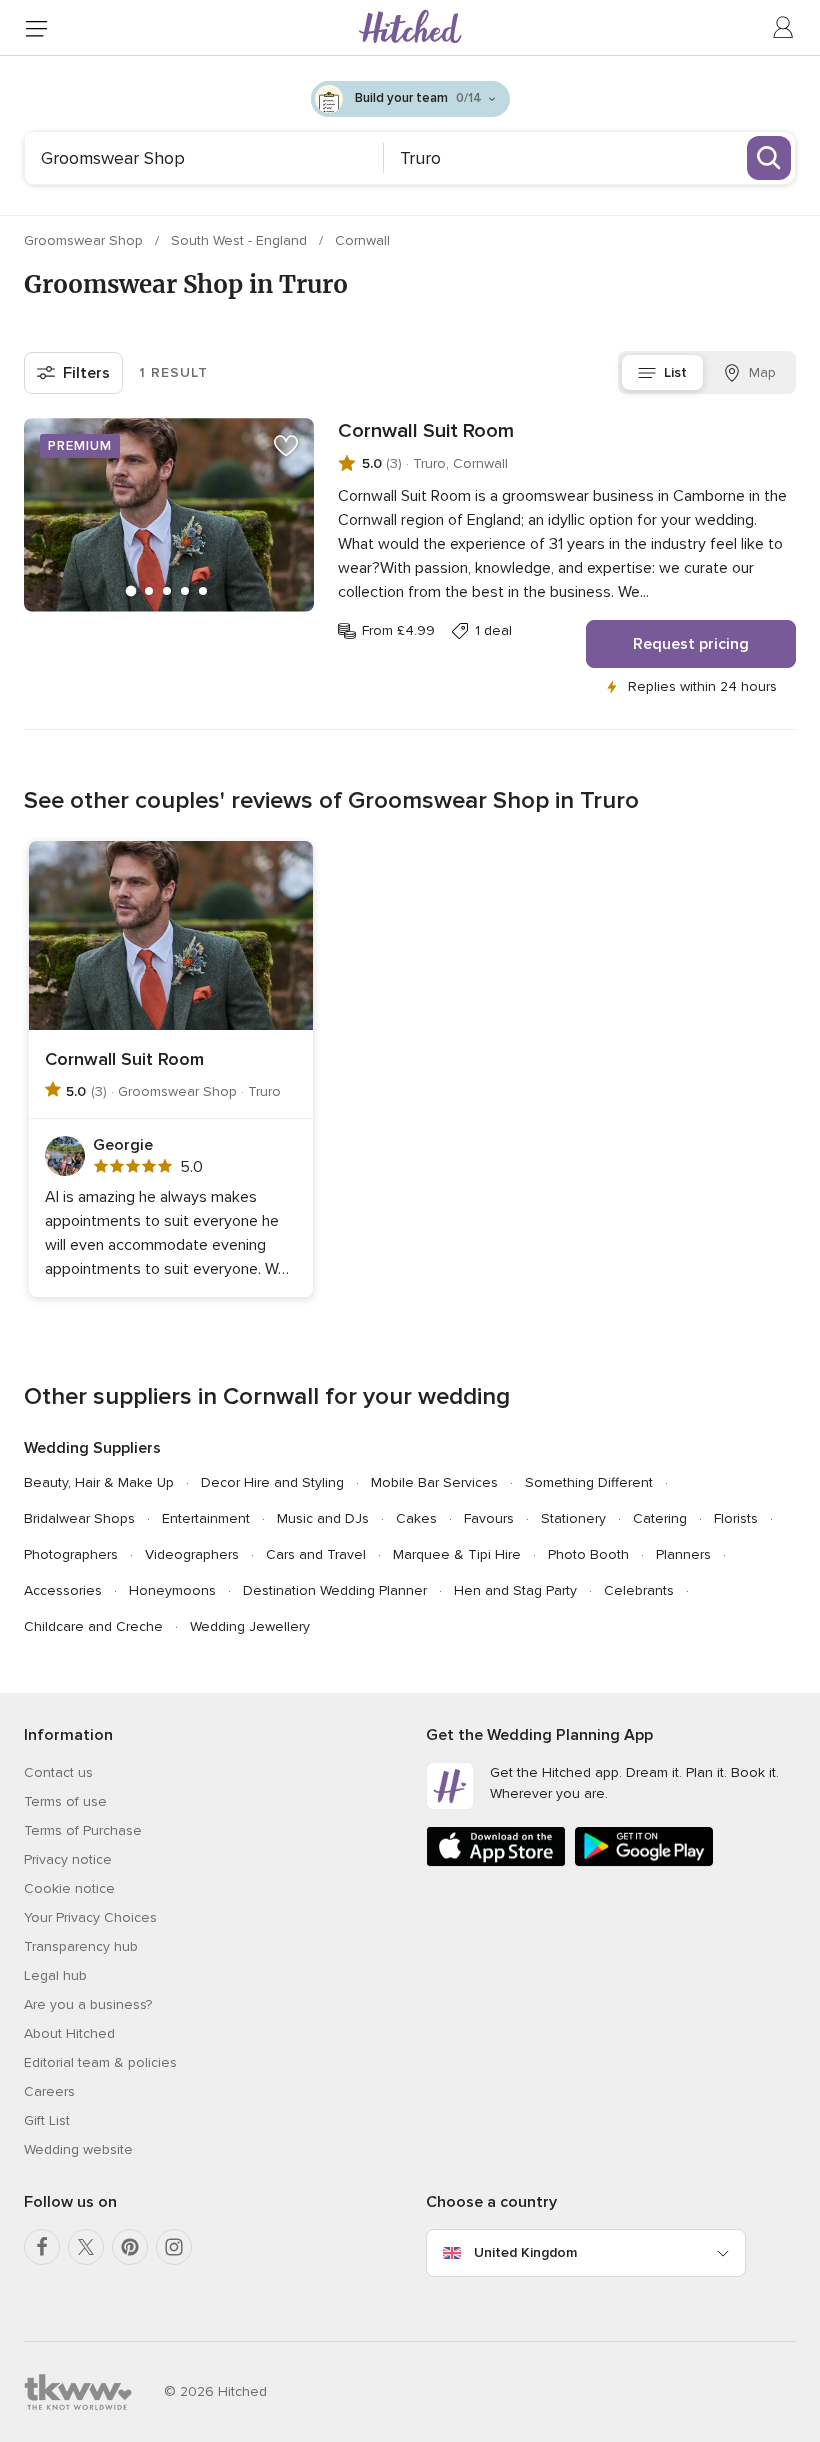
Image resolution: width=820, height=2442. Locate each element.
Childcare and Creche (93, 1626)
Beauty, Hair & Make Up (99, 1482)
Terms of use (65, 1801)
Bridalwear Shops (79, 1518)
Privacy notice (68, 1859)
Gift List (47, 2120)
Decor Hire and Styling (272, 1482)
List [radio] (675, 372)
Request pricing (691, 644)
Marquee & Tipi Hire (457, 1554)
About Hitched (69, 2033)
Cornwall (362, 240)
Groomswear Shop (85, 240)
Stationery (573, 1518)
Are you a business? (88, 2004)
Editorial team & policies (100, 2062)
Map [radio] (762, 372)
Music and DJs (323, 1518)
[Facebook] (42, 2247)
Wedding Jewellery (250, 1626)
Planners (683, 1554)
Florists (736, 1518)
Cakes (416, 1518)
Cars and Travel (316, 1554)
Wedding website (78, 2149)
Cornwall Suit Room (426, 431)
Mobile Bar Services (434, 1482)
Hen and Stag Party (515, 1590)
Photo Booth (588, 1554)
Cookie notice (69, 1888)
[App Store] (496, 1862)
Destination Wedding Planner (335, 1590)
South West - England (241, 240)
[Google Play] (644, 1862)
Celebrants (639, 1590)
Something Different (589, 1482)
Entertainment (206, 1518)
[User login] (784, 28)
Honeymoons (172, 1590)
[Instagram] (174, 2247)
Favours (489, 1518)
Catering (660, 1518)
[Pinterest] (130, 2247)
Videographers (192, 1554)
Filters (86, 373)
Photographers (71, 1554)
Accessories (63, 1590)
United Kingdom (525, 2252)
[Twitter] (86, 2247)
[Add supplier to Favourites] (286, 446)
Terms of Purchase (83, 1830)
